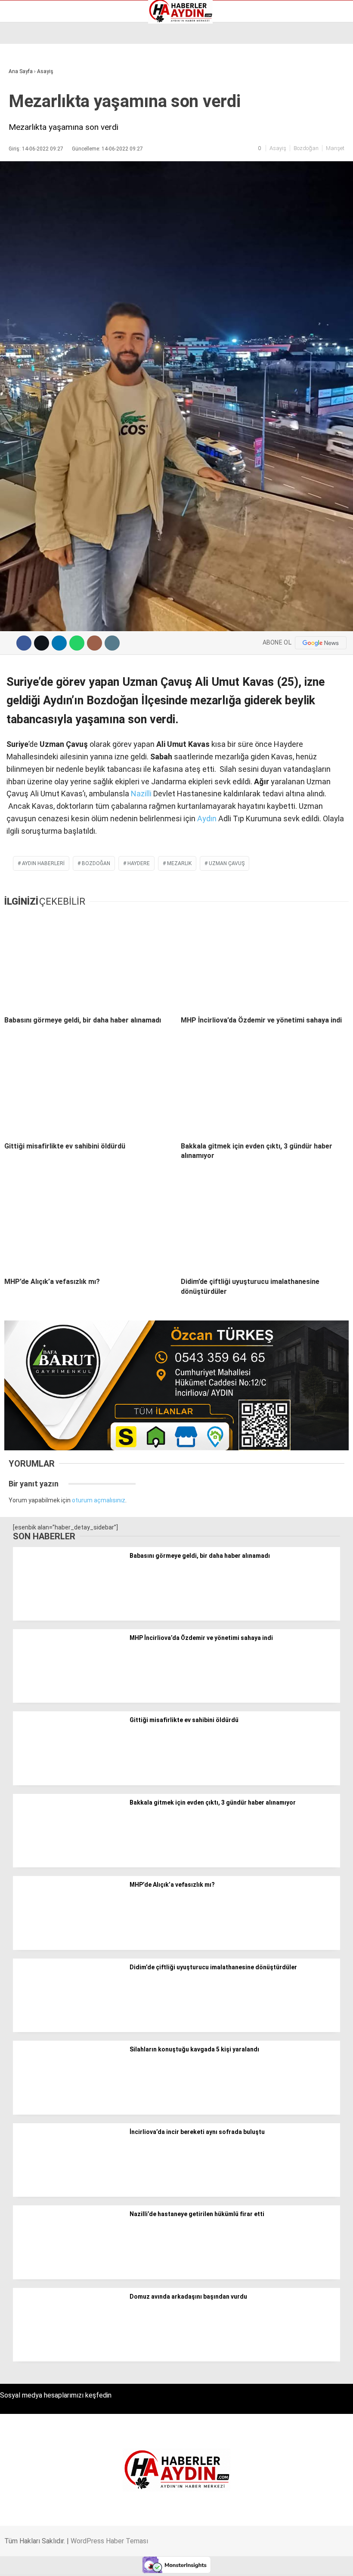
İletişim (23, 112)
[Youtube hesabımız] (197, 2562)
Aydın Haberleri (33, 67)
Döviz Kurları (30, 94)
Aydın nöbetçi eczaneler (46, 76)
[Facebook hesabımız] (50, 2562)
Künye (21, 121)
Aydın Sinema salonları (44, 85)
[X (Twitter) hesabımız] (99, 2562)
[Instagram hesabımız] (148, 2562)
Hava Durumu (31, 103)
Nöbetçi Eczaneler (38, 130)
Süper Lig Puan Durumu (45, 139)
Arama (265, 42)
